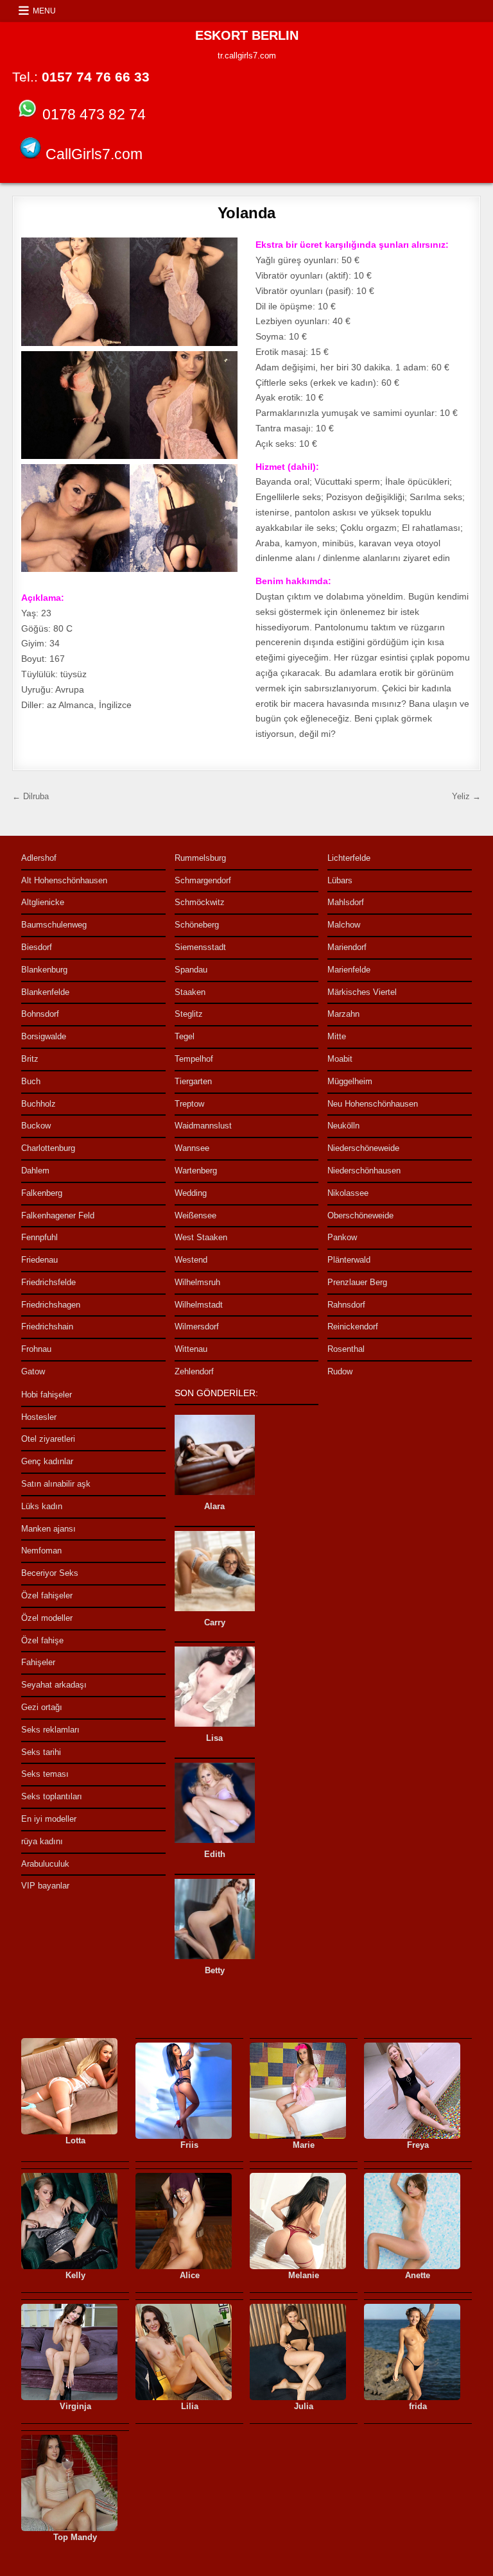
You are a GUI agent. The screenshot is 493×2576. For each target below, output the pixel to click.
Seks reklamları (50, 1730)
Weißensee (195, 1215)
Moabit (340, 1059)
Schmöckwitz (200, 902)
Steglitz (189, 1014)
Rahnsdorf (346, 1305)
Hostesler (39, 1417)
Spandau (191, 970)
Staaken (190, 992)
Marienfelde (349, 970)
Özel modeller (47, 1618)
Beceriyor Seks (50, 1573)
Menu (44, 11)
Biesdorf (37, 947)
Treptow (189, 1104)
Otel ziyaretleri (48, 1439)
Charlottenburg (48, 1148)
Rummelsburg (200, 858)
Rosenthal (346, 1349)
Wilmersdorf (197, 1327)
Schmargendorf (203, 880)
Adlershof (39, 858)
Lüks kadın (42, 1506)
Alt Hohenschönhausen (64, 880)
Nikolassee (348, 1193)
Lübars (340, 880)
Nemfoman (41, 1551)
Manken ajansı (48, 1529)
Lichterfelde (349, 858)
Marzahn (343, 1014)
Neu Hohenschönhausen (373, 1104)
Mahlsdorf (346, 902)
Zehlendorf (194, 1371)
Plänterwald (349, 1260)
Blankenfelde (45, 992)
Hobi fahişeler (47, 1395)
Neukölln (343, 1126)
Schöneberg (197, 925)
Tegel (185, 1036)
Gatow (33, 1371)
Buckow (36, 1126)
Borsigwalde (44, 1036)
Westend (191, 1260)
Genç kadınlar (47, 1461)
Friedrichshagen (51, 1305)
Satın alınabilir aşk (56, 1484)
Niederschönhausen (364, 1171)
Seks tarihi (41, 1752)
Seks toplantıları (52, 1796)
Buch (31, 1081)
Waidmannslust (203, 1126)
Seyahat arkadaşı (54, 1685)
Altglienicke (43, 902)
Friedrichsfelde (48, 1282)
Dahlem (35, 1171)
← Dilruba (30, 796)
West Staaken (201, 1237)
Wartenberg (196, 1171)
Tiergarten (193, 1081)
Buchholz (39, 1104)
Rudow (340, 1371)
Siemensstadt (200, 947)
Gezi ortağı (42, 1707)
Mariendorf (347, 947)
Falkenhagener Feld (58, 1215)
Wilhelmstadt (199, 1305)
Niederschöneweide (363, 1148)
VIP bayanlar (45, 1886)
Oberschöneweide (360, 1215)
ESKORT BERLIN (247, 35)
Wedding (191, 1193)
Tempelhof (194, 1059)
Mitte (337, 1036)
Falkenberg (42, 1193)
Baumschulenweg (54, 925)
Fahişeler (38, 1662)
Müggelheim (350, 1081)
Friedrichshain (47, 1327)
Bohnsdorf (40, 1014)
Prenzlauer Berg (357, 1282)
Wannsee (192, 1148)
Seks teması (45, 1774)
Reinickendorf (353, 1327)
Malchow (344, 925)
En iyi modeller (49, 1819)
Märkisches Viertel (362, 992)
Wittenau (191, 1349)
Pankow (342, 1237)
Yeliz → (466, 796)
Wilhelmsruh (197, 1282)
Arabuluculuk (45, 1864)
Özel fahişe (42, 1640)
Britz (30, 1059)
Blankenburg (44, 970)
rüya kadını (42, 1841)
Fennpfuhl (39, 1237)
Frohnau (36, 1349)
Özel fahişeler (47, 1595)
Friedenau (39, 1260)
